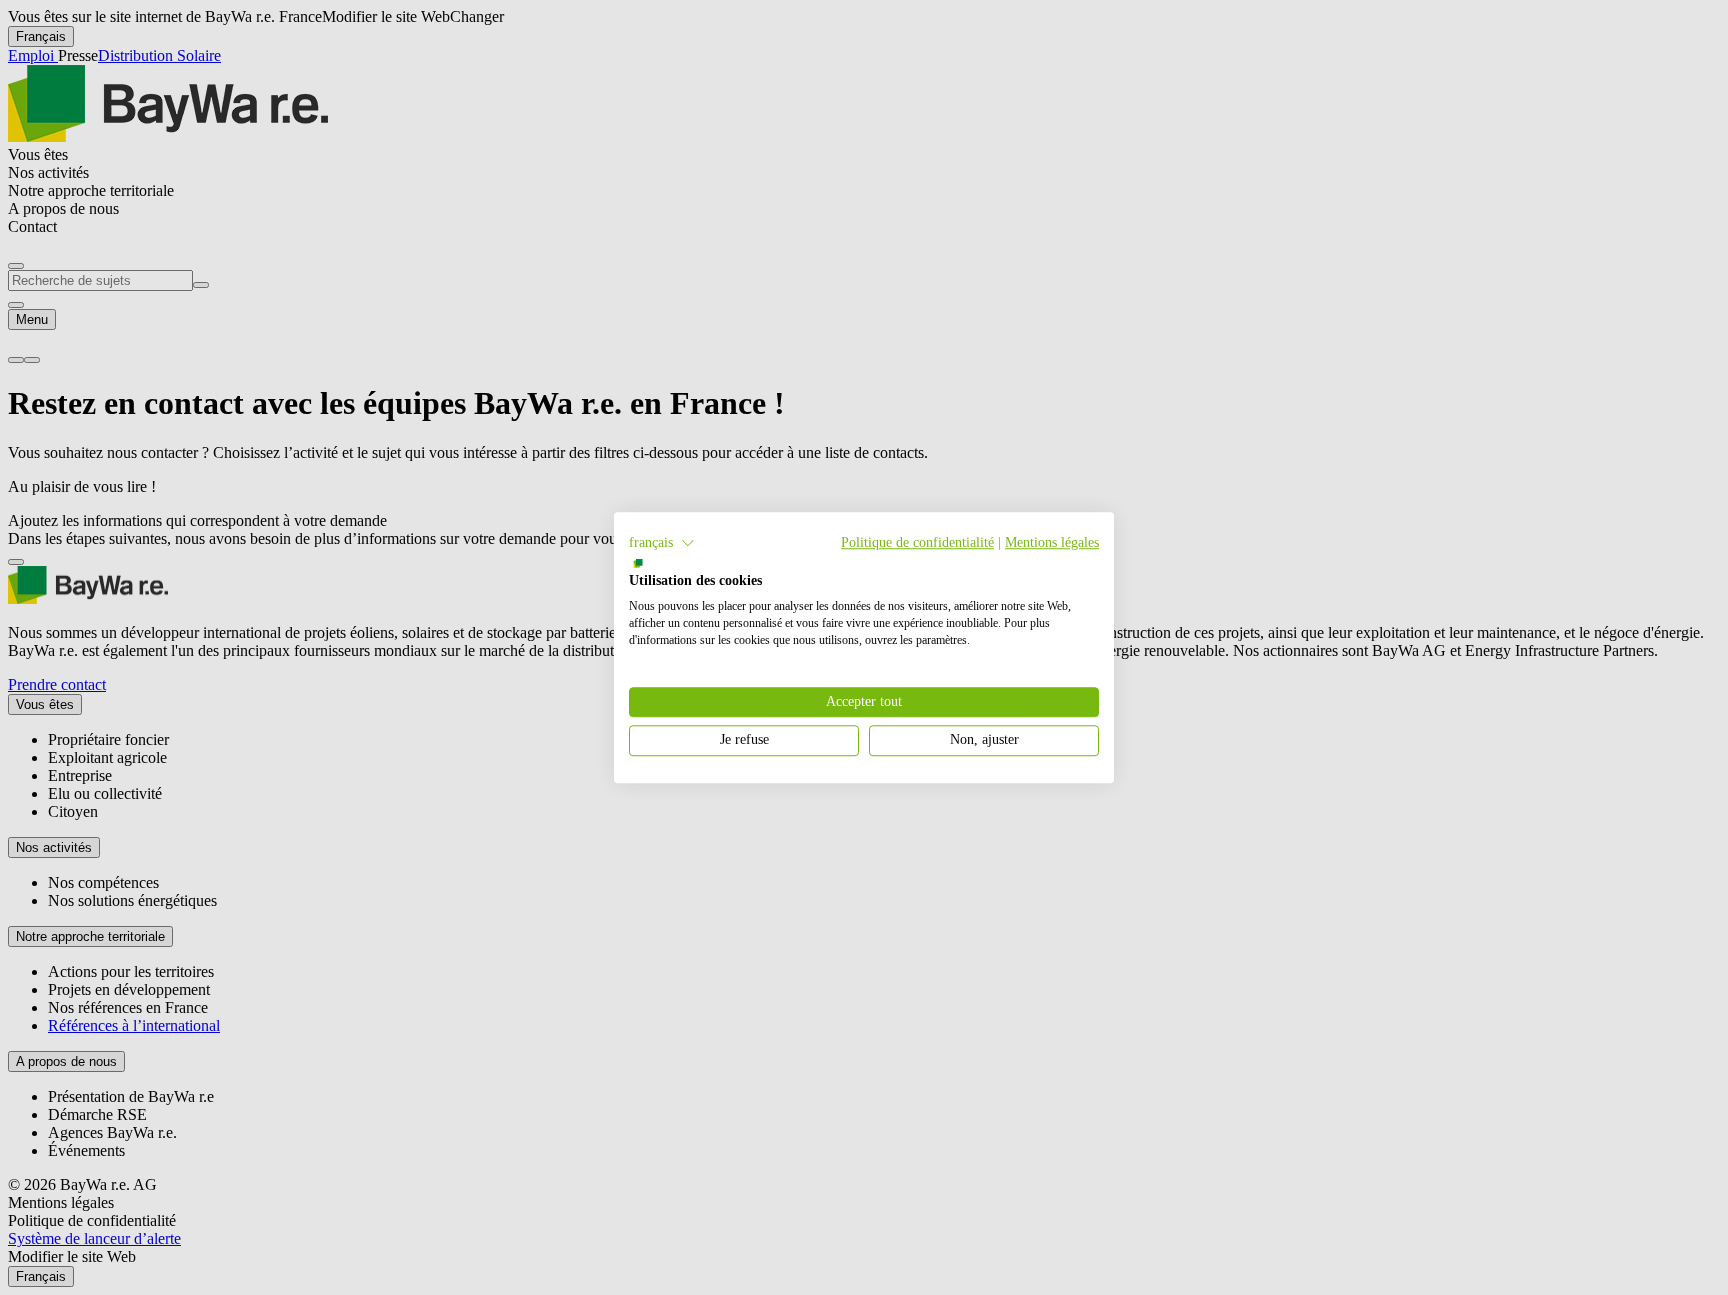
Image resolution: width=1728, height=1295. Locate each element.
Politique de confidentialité (917, 542)
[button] (662, 543)
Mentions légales (1052, 542)
